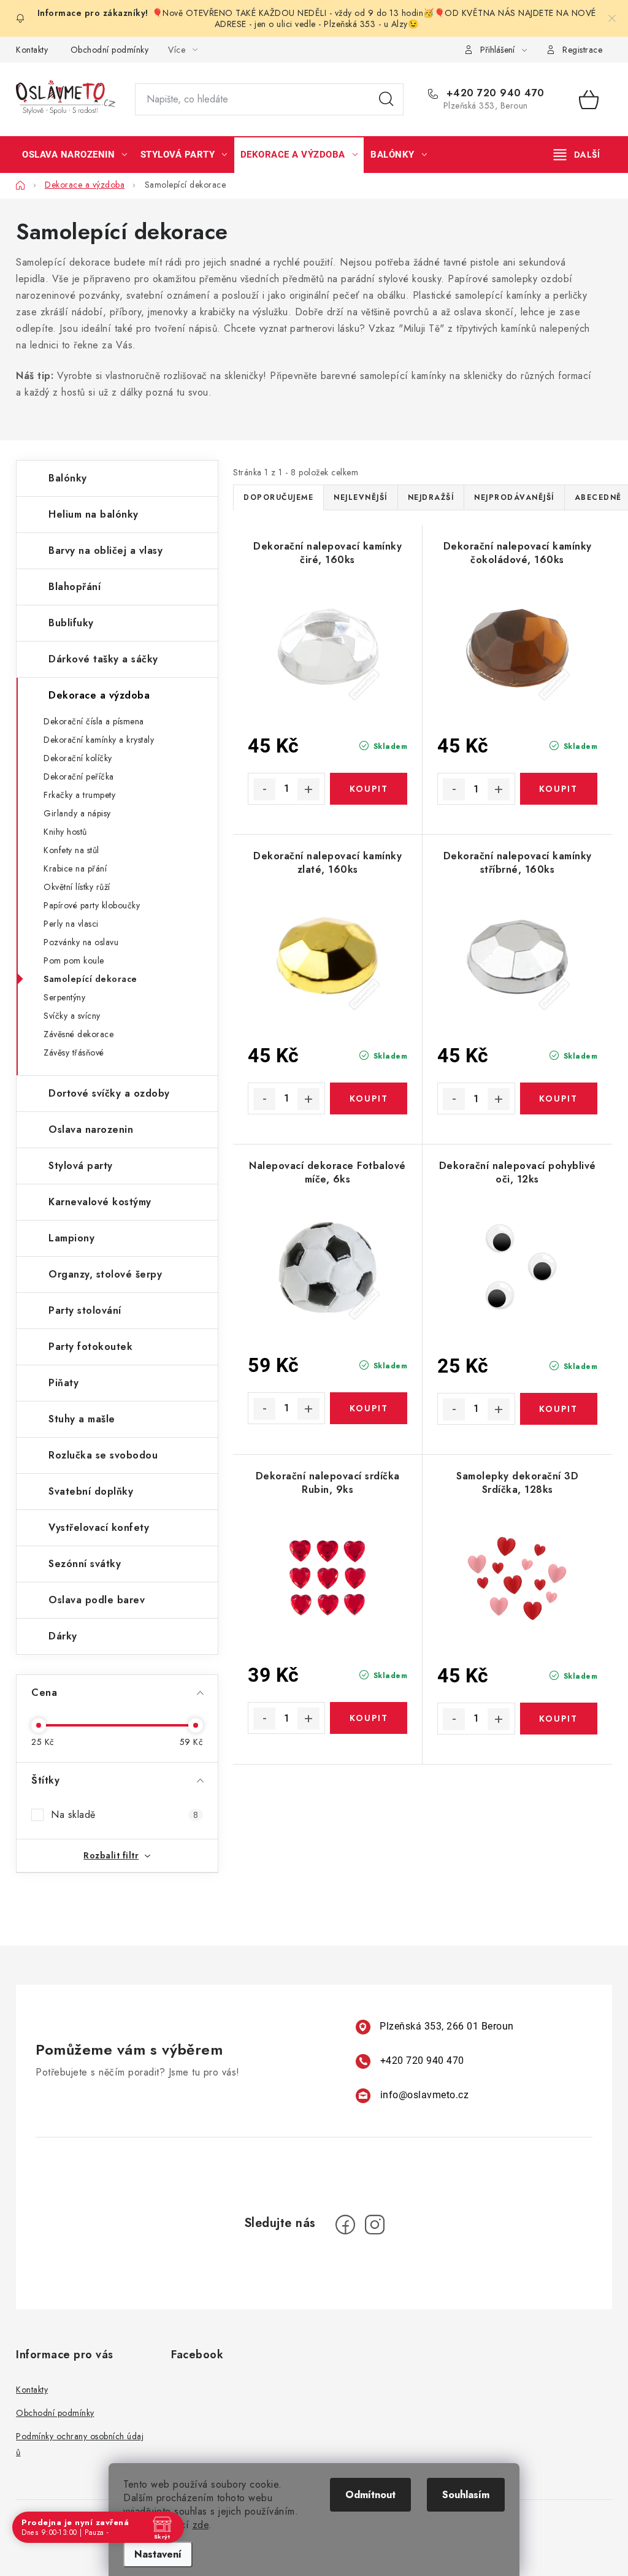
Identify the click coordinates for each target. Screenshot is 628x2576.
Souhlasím (466, 2495)
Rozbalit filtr (111, 1855)
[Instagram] (375, 2225)
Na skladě (124, 1815)
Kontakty (32, 50)
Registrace (582, 50)
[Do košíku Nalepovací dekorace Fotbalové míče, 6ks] (369, 1408)
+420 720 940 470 (494, 93)
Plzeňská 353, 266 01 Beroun (447, 2026)
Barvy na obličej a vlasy (105, 550)
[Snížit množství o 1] (264, 789)
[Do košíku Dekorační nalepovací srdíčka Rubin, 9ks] (369, 1718)
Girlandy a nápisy (77, 813)
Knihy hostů (65, 832)
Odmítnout (370, 2495)
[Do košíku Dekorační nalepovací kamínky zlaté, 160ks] (369, 1098)
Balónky (68, 478)
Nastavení (158, 2554)
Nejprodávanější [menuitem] (514, 497)
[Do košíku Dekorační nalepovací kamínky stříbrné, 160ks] (559, 1098)
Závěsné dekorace (78, 1034)
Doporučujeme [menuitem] (278, 497)
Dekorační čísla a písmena (94, 721)
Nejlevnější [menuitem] (361, 497)
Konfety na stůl (71, 850)
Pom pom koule (74, 960)
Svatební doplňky (91, 1491)
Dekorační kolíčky (78, 758)
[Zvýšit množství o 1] (308, 789)
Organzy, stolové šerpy (105, 1274)
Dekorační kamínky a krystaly (99, 740)
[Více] (577, 155)
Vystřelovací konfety (99, 1528)
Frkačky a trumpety (79, 795)
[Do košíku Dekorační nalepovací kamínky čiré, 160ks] (369, 789)
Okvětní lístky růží (77, 887)
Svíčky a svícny (72, 1016)
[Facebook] (345, 2225)
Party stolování (85, 1310)
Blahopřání (75, 587)
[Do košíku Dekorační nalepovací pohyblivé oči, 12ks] (559, 1409)
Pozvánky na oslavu (81, 942)
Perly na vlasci (71, 924)
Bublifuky (71, 623)
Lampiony (71, 1238)
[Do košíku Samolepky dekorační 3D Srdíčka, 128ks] (559, 1719)
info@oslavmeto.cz (425, 2095)
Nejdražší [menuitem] (431, 497)
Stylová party (81, 1166)
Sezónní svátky (85, 1564)
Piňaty (63, 1383)
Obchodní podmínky (110, 50)
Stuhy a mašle (82, 1419)
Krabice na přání (75, 868)
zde (201, 2525)
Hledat (386, 99)
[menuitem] (75, 155)
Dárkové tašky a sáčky (103, 659)
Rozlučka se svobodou (103, 1455)
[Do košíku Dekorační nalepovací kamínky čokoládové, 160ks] (559, 789)
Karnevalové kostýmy (100, 1202)
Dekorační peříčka (79, 776)
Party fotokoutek (90, 1347)
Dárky (63, 1636)
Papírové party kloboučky (92, 905)
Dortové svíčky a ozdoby (109, 1093)
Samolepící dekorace (90, 979)
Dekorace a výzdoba (99, 695)
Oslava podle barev (97, 1600)
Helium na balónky (94, 514)
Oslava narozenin (91, 1129)
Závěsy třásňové (74, 1052)
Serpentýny (64, 997)
